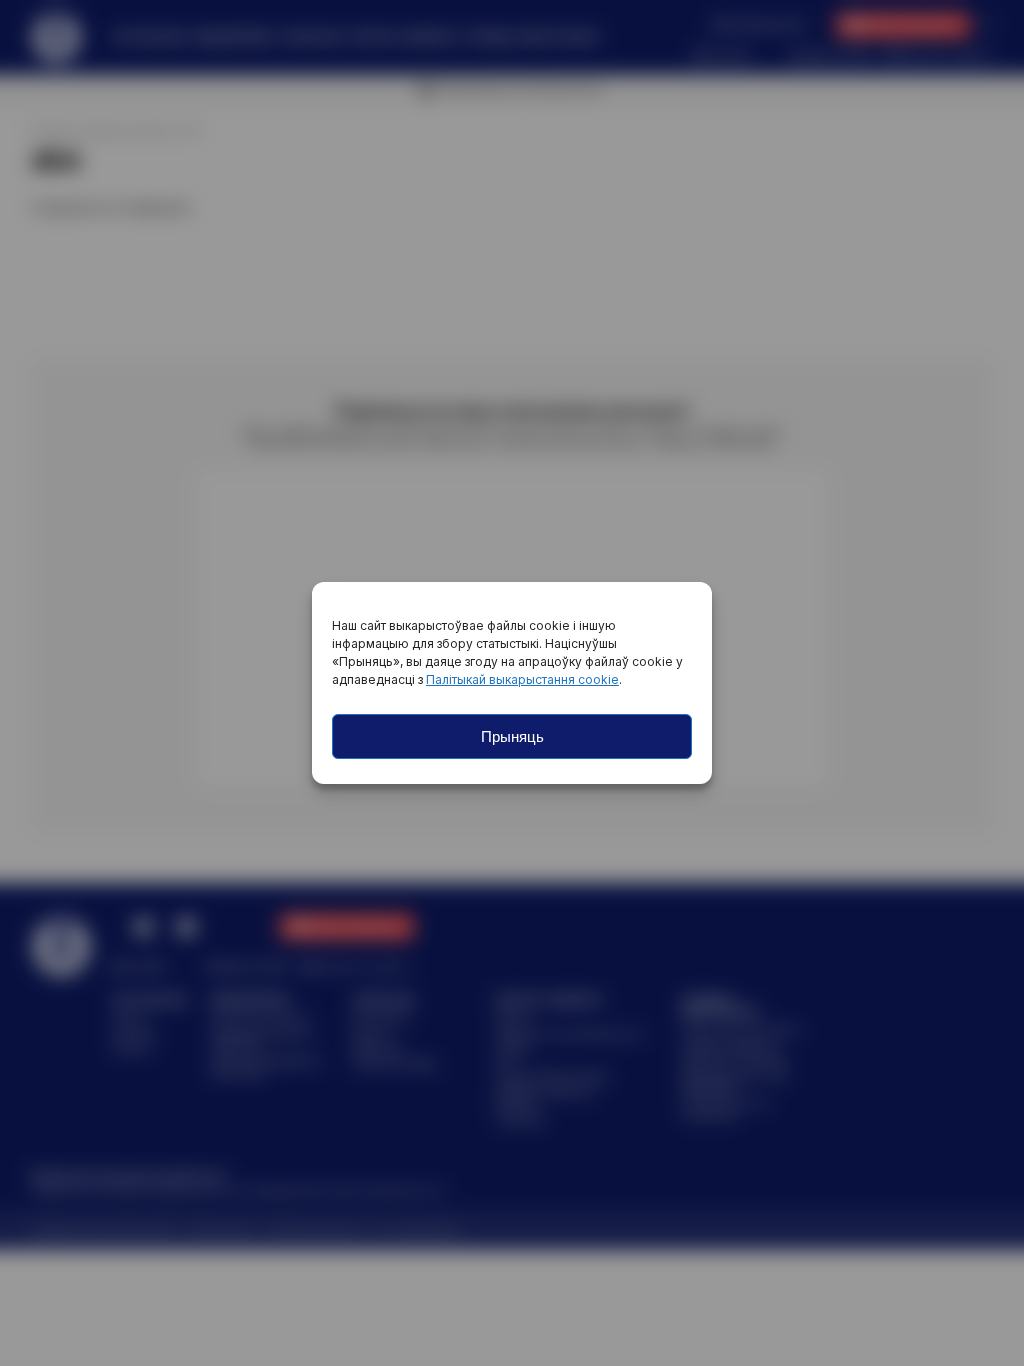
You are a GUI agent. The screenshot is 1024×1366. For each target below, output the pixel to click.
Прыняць (512, 736)
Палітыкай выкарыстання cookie (522, 679)
